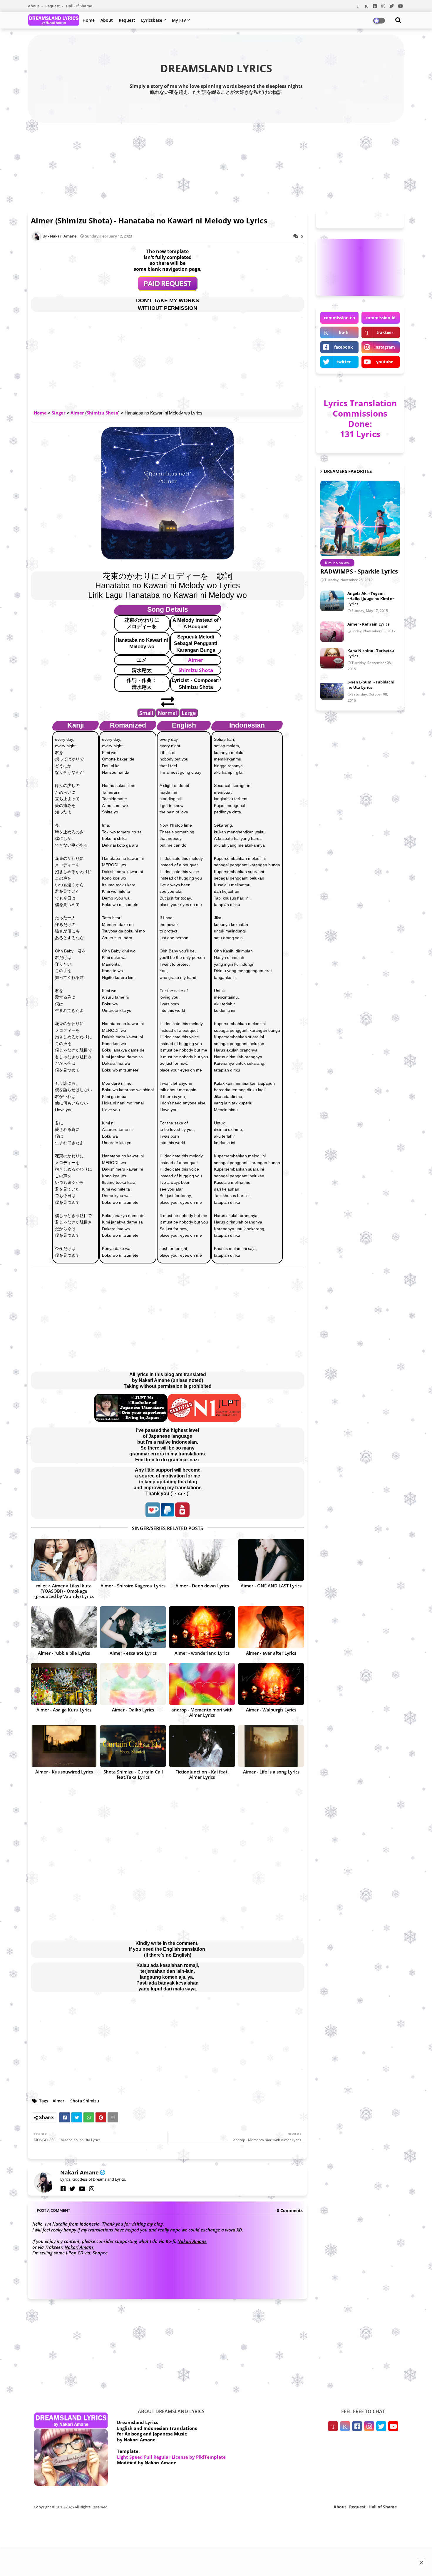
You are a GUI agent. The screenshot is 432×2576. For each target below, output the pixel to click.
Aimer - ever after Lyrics (271, 1653)
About (34, 6)
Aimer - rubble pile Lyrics (64, 1653)
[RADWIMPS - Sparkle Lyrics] (360, 518)
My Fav (179, 20)
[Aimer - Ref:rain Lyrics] (332, 632)
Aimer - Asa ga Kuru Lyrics (64, 1710)
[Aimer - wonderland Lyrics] (202, 1627)
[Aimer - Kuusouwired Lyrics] (64, 1746)
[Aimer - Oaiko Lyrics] (133, 1684)
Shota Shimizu (85, 2101)
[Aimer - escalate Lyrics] (133, 1627)
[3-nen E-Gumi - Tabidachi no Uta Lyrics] (332, 690)
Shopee (100, 2253)
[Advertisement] (216, 165)
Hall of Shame (79, 6)
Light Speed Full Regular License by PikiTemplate (171, 2457)
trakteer (385, 332)
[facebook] (63, 2189)
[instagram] (92, 2189)
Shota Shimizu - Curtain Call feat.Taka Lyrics (133, 1774)
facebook (344, 347)
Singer (59, 413)
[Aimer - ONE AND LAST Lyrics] (271, 1560)
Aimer (77, 413)
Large (189, 713)
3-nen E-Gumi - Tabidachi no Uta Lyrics (371, 685)
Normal (167, 713)
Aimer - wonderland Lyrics (202, 1653)
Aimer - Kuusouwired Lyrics (64, 1772)
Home (89, 20)
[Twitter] (77, 2117)
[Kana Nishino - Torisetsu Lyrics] (332, 658)
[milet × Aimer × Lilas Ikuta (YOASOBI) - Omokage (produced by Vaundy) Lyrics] (64, 1560)
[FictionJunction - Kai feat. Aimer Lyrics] (202, 1746)
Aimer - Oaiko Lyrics (133, 1710)
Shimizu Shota (102, 413)
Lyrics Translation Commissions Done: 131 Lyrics (360, 418)
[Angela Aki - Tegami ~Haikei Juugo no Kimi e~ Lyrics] (332, 601)
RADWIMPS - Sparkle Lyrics (359, 571)
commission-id (381, 318)
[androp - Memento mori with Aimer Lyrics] (202, 1684)
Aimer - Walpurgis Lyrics (271, 1710)
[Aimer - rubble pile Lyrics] (64, 1627)
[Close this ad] (421, 2563)
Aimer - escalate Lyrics (133, 1653)
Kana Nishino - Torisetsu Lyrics (371, 653)
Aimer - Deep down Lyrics (202, 1586)
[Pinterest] (101, 2117)
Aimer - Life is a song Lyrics (271, 1772)
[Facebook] (65, 2117)
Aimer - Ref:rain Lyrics (368, 624)
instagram (385, 347)
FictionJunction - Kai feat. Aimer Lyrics (202, 1774)
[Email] (113, 2117)
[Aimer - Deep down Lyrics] (202, 1560)
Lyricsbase (152, 20)
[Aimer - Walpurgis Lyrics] (271, 1684)
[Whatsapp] (89, 2117)
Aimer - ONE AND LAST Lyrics (271, 1586)
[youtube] (82, 2189)
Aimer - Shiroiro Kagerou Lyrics (133, 1586)
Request (53, 6)
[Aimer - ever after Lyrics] (271, 1627)
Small (146, 713)
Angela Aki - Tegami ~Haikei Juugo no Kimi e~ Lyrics (371, 599)
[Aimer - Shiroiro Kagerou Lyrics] (133, 1560)
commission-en (339, 318)
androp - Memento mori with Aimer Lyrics (202, 1712)
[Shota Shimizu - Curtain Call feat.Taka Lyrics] (133, 1746)
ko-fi (344, 332)
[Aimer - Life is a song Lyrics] (271, 1746)
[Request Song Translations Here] (168, 289)
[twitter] (72, 2189)
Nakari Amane (79, 2172)
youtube (385, 362)
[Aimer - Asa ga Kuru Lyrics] (64, 1684)
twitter (344, 362)
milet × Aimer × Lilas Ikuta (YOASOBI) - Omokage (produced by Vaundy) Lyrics (64, 1591)
